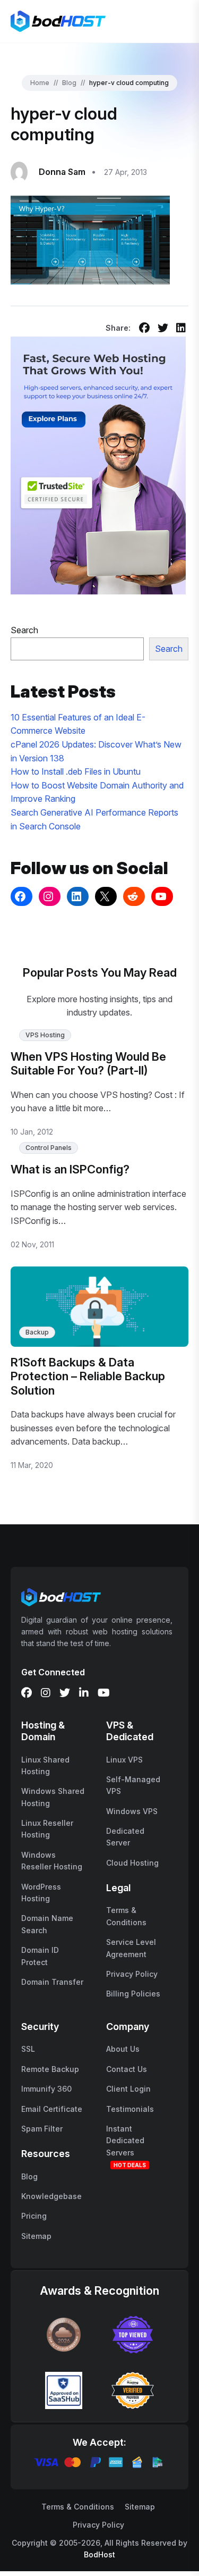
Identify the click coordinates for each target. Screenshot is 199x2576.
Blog (69, 83)
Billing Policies (133, 1994)
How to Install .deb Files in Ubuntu (76, 771)
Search (24, 630)
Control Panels (49, 1148)
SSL (28, 2049)
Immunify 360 (46, 2089)
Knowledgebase (51, 2196)
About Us (123, 2049)
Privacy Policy (132, 1974)
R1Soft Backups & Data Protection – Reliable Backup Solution (88, 1376)
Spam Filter (42, 2129)
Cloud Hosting (132, 1863)
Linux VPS (124, 1760)
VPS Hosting (45, 1035)
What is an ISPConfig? (70, 1169)
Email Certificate (52, 2109)
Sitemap (36, 2236)
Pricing (34, 2216)
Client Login (128, 2089)
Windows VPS (132, 1811)
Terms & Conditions (78, 2507)
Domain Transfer (52, 1982)
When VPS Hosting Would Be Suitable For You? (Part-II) (88, 1063)
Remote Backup (50, 2069)
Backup (37, 1332)
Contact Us (127, 2069)
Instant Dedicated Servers (125, 2141)
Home (40, 83)
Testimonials (130, 2109)
